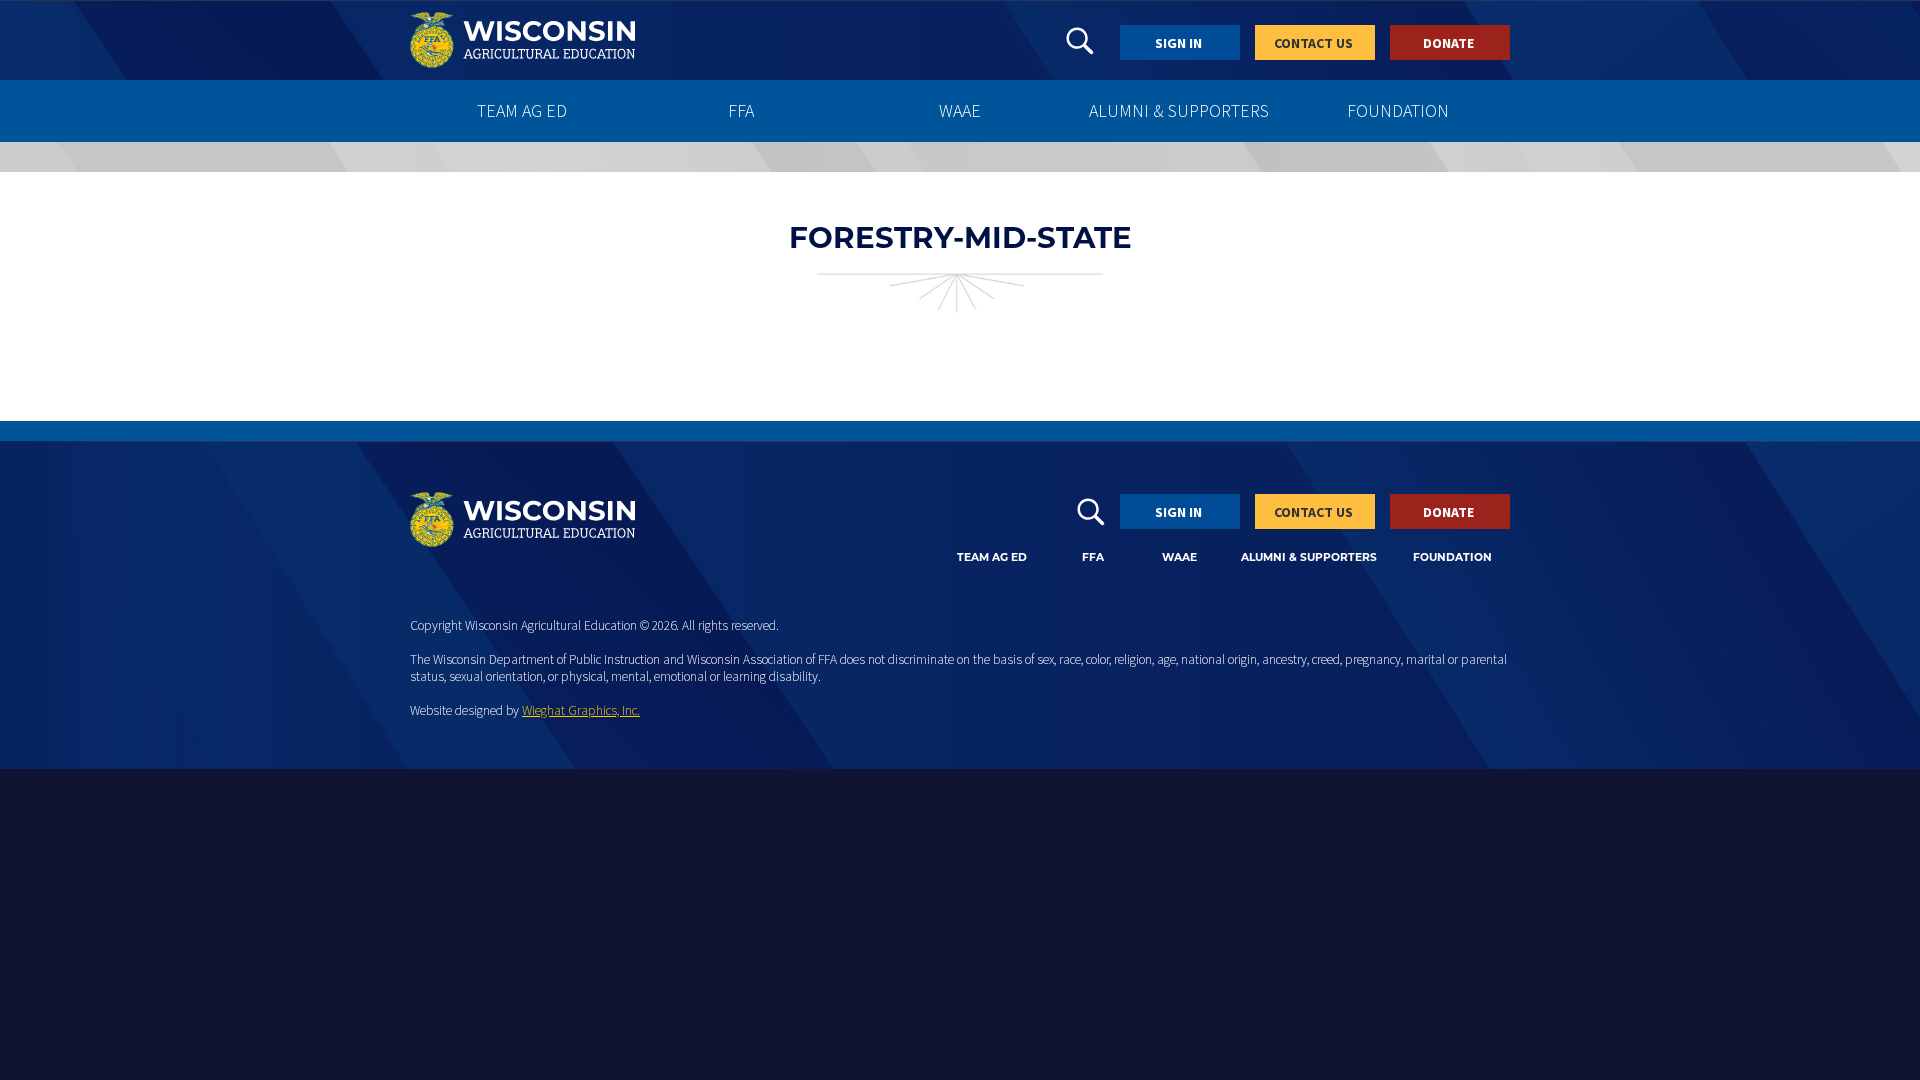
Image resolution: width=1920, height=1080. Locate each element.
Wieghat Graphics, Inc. (581, 710)
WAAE (960, 110)
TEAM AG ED (522, 110)
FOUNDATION (1398, 110)
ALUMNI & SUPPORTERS (1179, 110)
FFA (741, 110)
